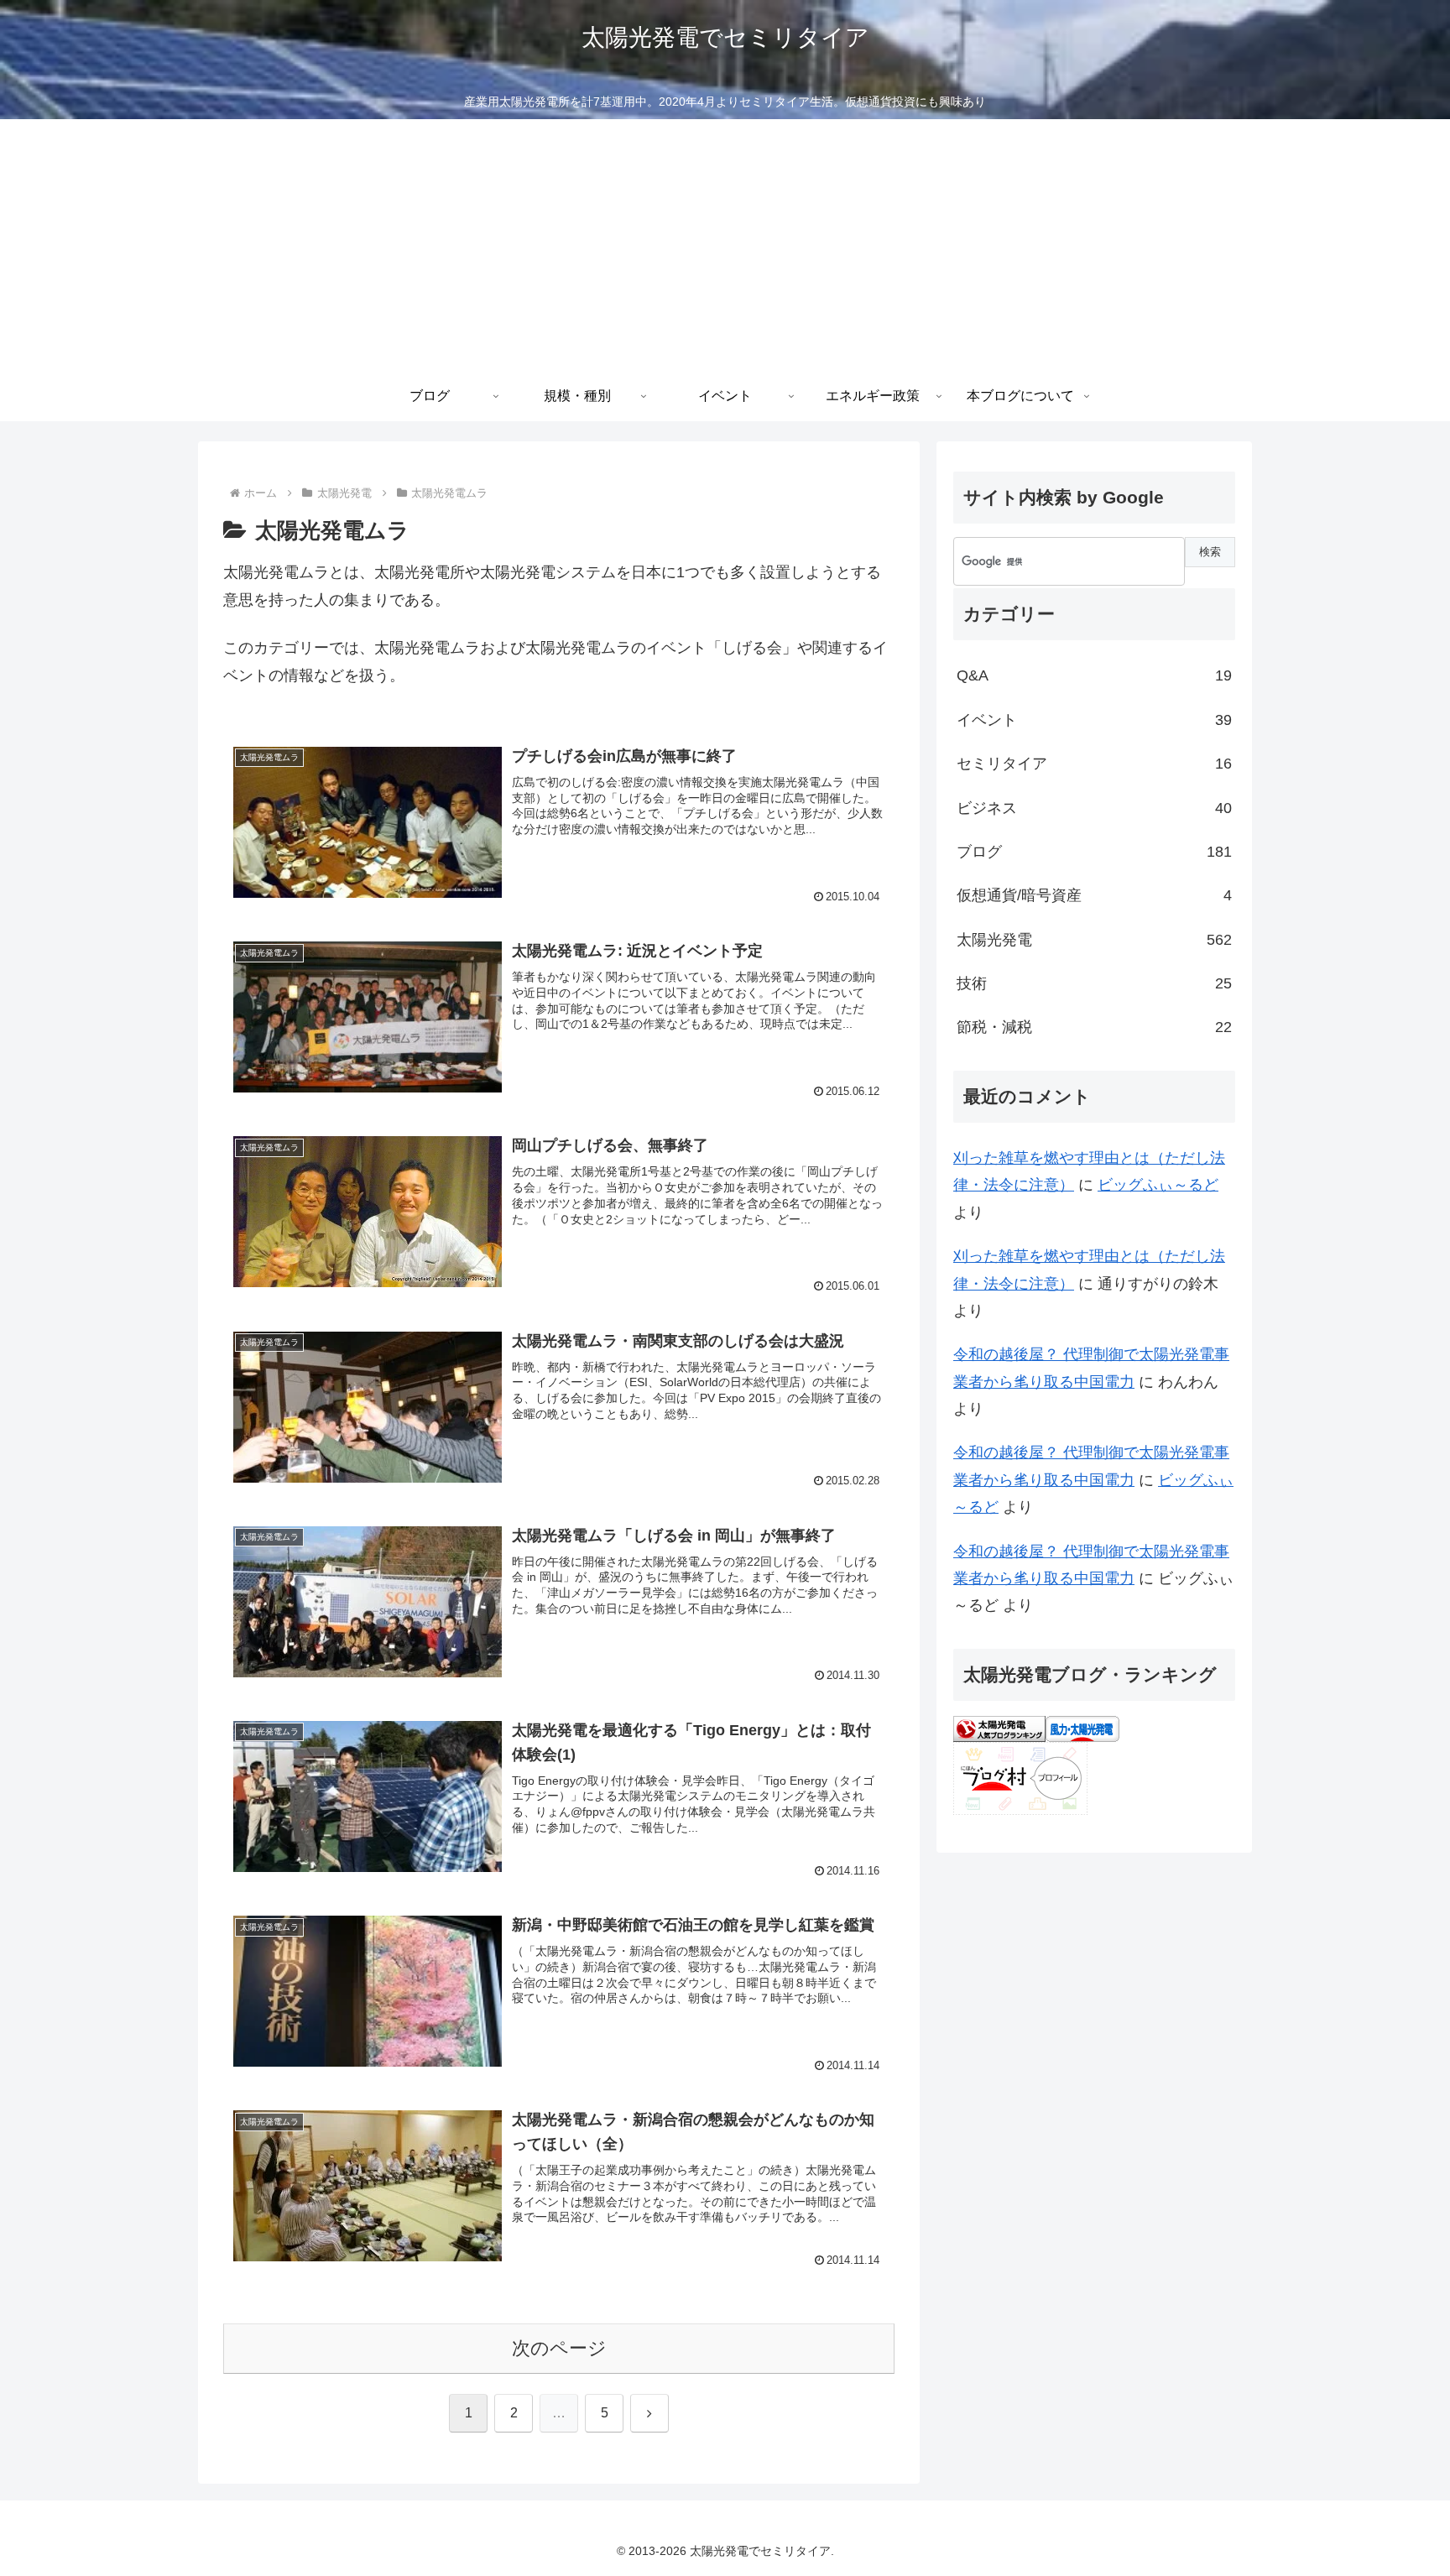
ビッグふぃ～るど (1158, 1185)
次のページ (559, 2348)
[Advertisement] (725, 245)
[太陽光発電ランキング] (999, 1728)
